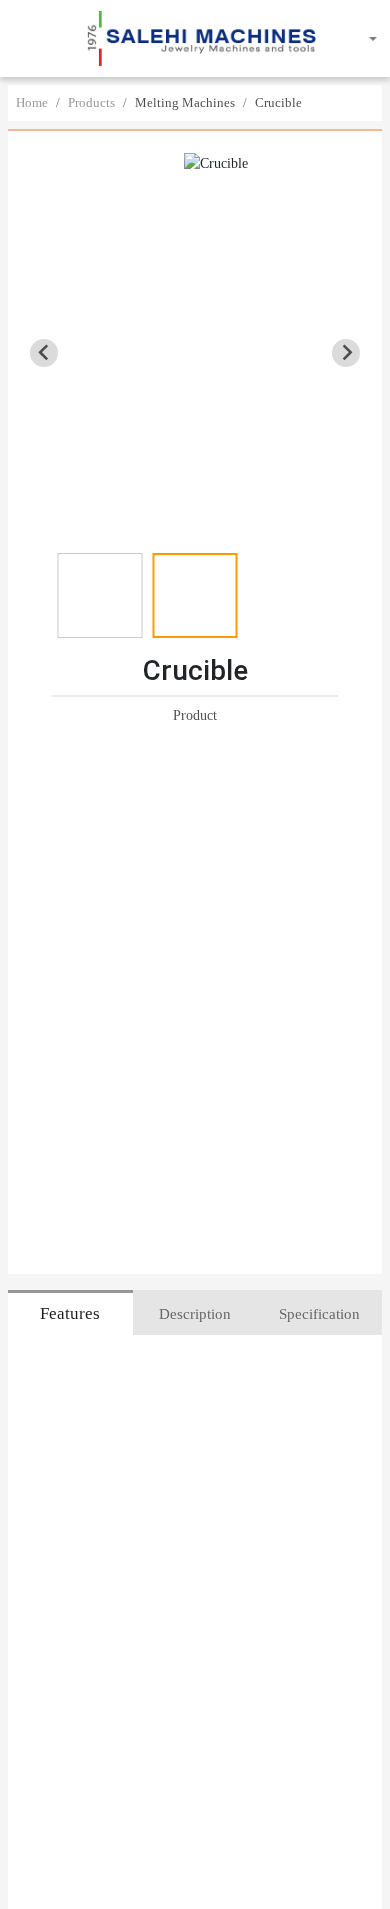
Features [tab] (70, 1313)
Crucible (278, 102)
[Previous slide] (44, 353)
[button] (27, 39)
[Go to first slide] (346, 353)
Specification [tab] (319, 1314)
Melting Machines (185, 102)
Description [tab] (195, 1314)
